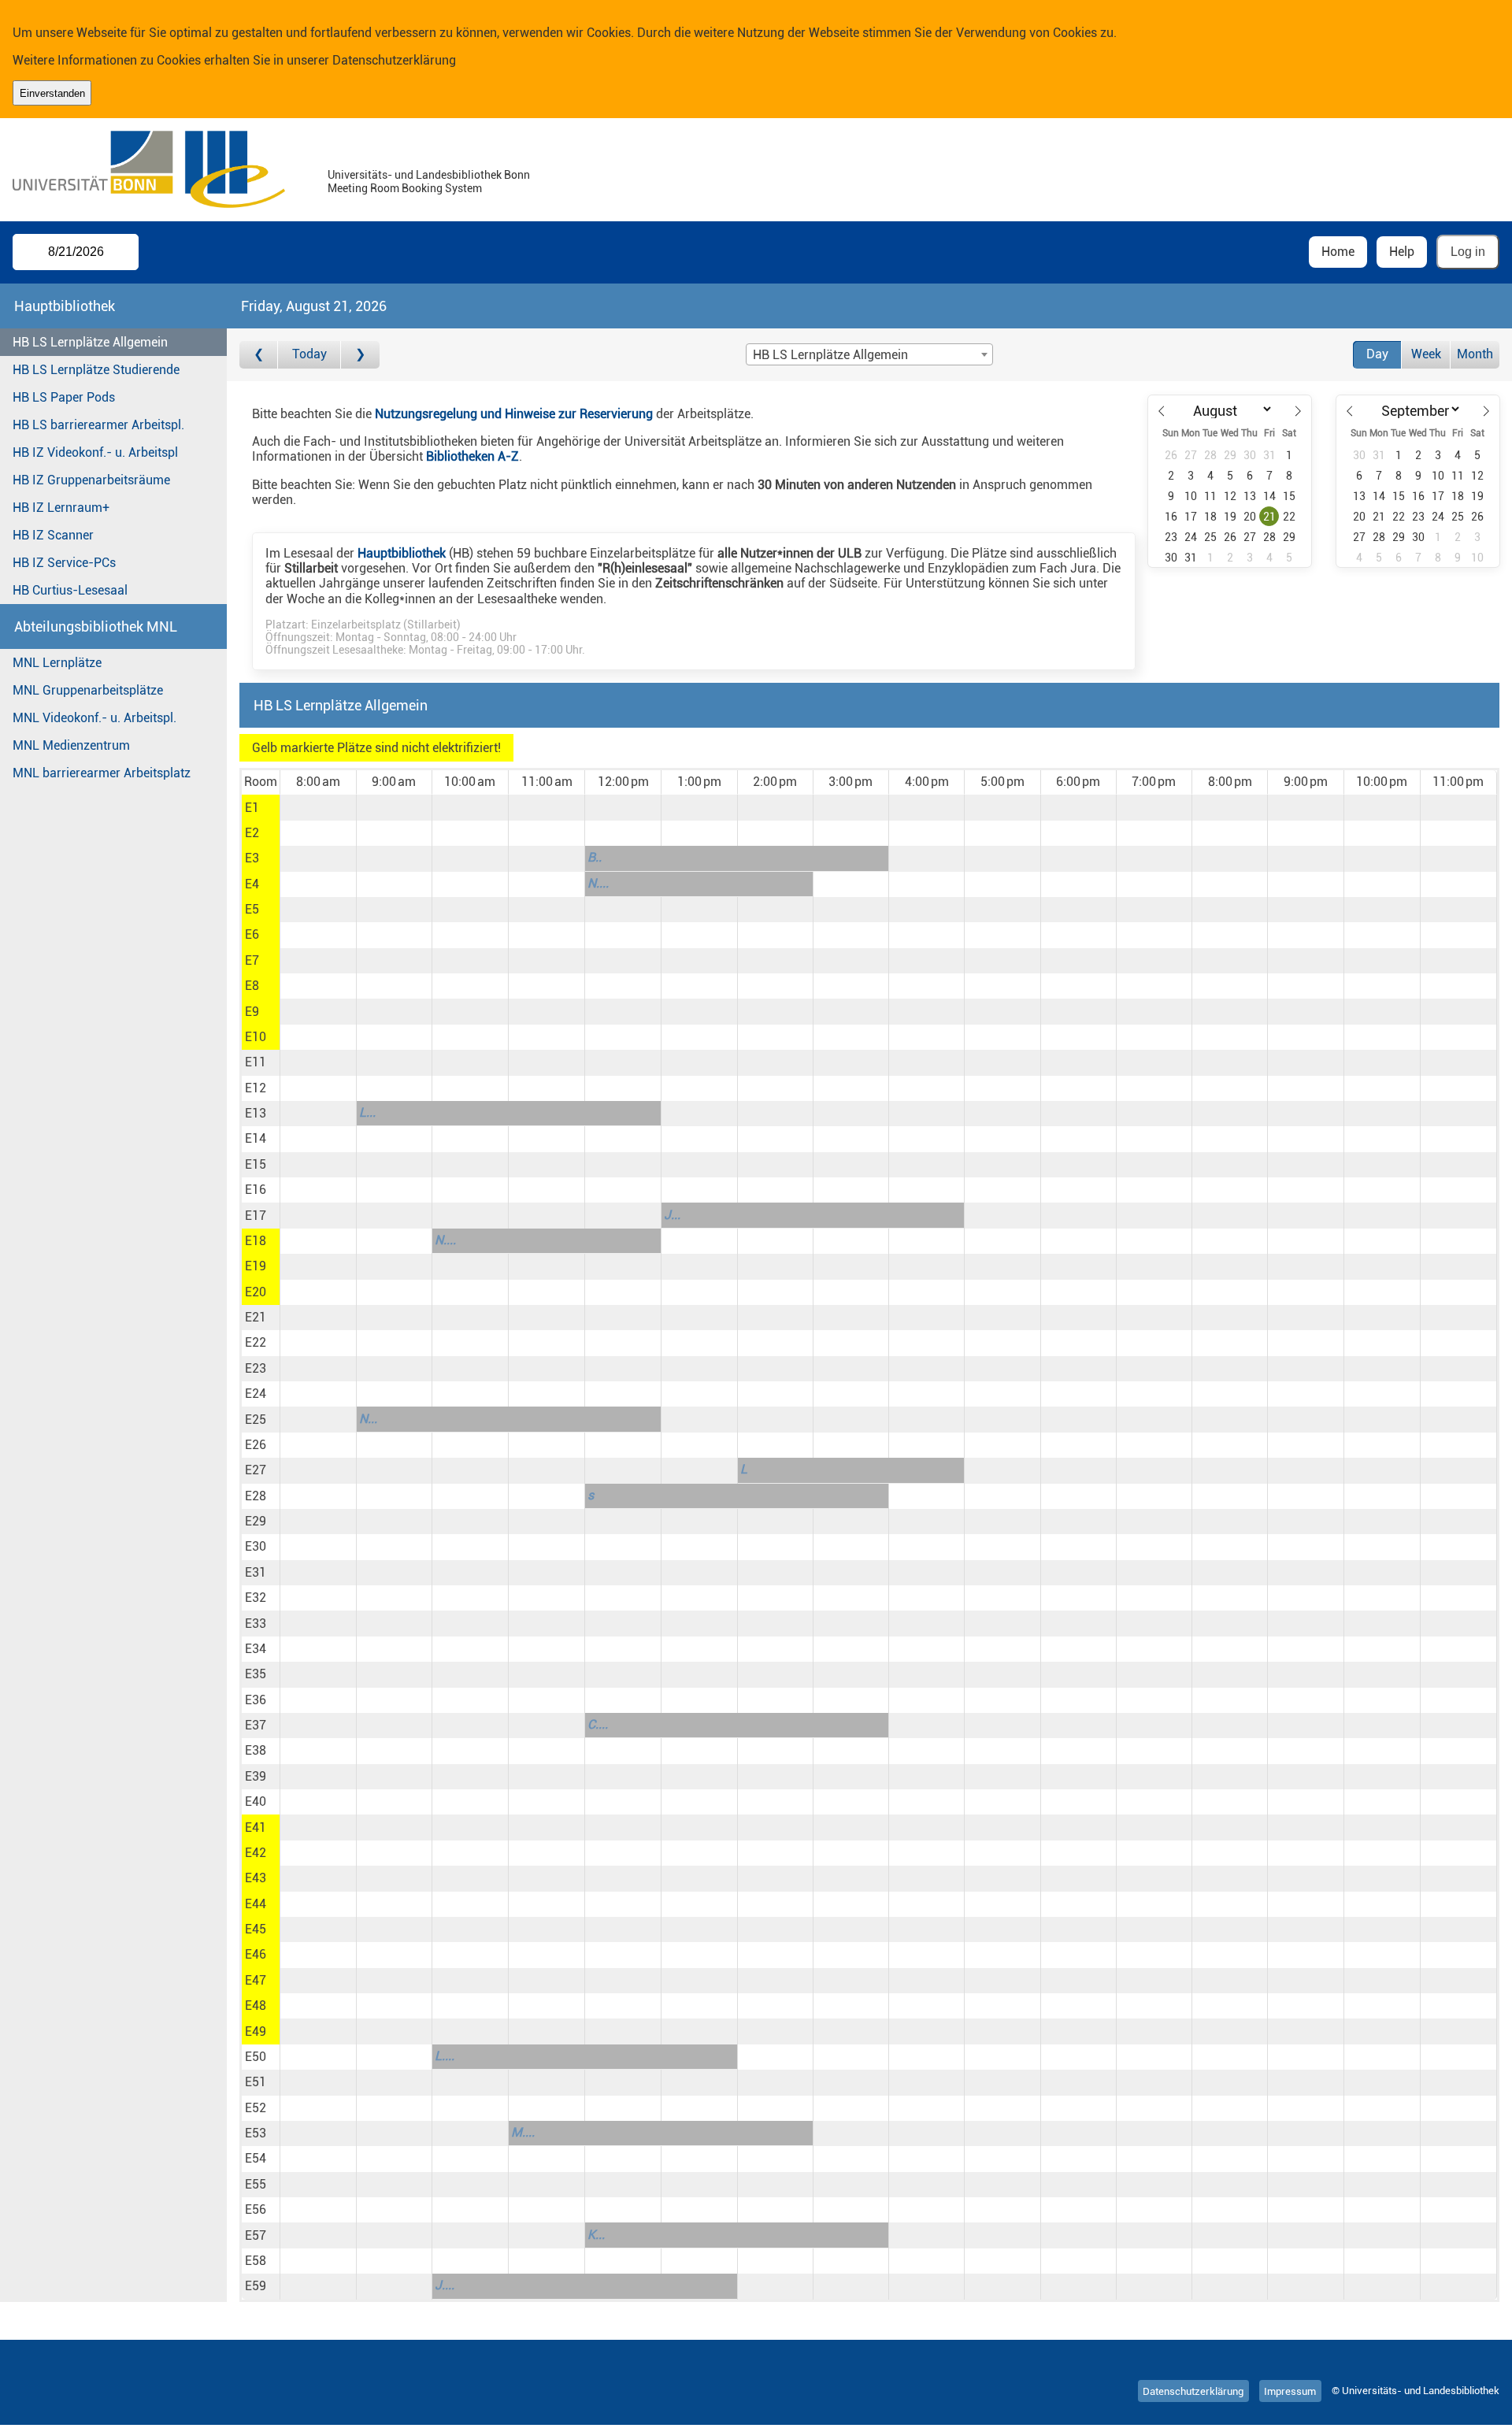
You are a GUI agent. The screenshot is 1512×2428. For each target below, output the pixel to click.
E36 (256, 1700)
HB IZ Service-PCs (64, 563)
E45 (256, 1929)
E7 (252, 960)
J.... (445, 2285)
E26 (256, 1445)
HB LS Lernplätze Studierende (96, 370)
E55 (256, 2184)
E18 (256, 1241)
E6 (252, 934)
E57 (256, 2235)
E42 (256, 1853)
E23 (256, 1368)
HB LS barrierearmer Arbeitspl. (98, 425)
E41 (256, 1827)
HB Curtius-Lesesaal (70, 590)
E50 (256, 2057)
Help (1402, 252)
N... (368, 1419)
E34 (256, 1649)
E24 (256, 1394)
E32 (256, 1598)
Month (1475, 354)
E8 (252, 986)
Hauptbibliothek (402, 553)
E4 (252, 884)
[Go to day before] (259, 355)
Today (309, 354)
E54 (256, 2158)
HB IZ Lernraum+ (61, 508)
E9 (252, 1012)
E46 (256, 1954)
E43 (256, 1878)
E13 (256, 1113)
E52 (256, 2108)
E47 (256, 1980)
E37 (256, 1725)
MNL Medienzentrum (71, 745)
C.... (598, 1724)
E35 (256, 1674)
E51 (256, 2082)
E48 (256, 2005)
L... (367, 1112)
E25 (256, 1420)
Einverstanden (52, 93)
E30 (256, 1546)
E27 (256, 1470)
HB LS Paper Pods (64, 397)
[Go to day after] (360, 355)
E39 (256, 1776)
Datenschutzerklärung (394, 60)
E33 (256, 1624)
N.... (598, 883)
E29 (256, 1521)
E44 (256, 1904)
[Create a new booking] (318, 807)
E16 (256, 1190)
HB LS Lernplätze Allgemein (90, 342)
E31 (256, 1572)
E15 (256, 1164)
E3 (252, 858)
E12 (256, 1088)
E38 (256, 1750)
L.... (445, 2056)
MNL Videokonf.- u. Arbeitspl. (94, 718)
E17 (256, 1216)
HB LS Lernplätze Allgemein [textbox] (830, 355)
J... (672, 1215)
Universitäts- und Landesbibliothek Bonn (429, 175)
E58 (256, 2261)
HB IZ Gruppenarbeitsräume (91, 480)
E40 (256, 1802)
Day (1377, 354)
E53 (256, 2133)
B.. (595, 857)
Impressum (1290, 2391)
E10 (256, 1037)
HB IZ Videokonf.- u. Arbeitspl (95, 452)
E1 (252, 808)
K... (596, 2235)
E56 (256, 2209)
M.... (523, 2132)
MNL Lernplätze (57, 663)
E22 (256, 1342)
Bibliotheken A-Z (472, 456)
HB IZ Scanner (53, 535)
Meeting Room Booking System (405, 189)
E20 (256, 1292)
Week (1426, 354)
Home (1338, 252)
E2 (252, 833)
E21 (256, 1317)
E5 (252, 909)
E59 (256, 2286)
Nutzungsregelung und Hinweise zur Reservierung (514, 414)
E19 (256, 1266)
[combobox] (869, 354)
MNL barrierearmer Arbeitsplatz (102, 773)
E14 (256, 1138)
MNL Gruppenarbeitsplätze (88, 690)
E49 (256, 2031)
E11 (256, 1062)
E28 (256, 1496)
